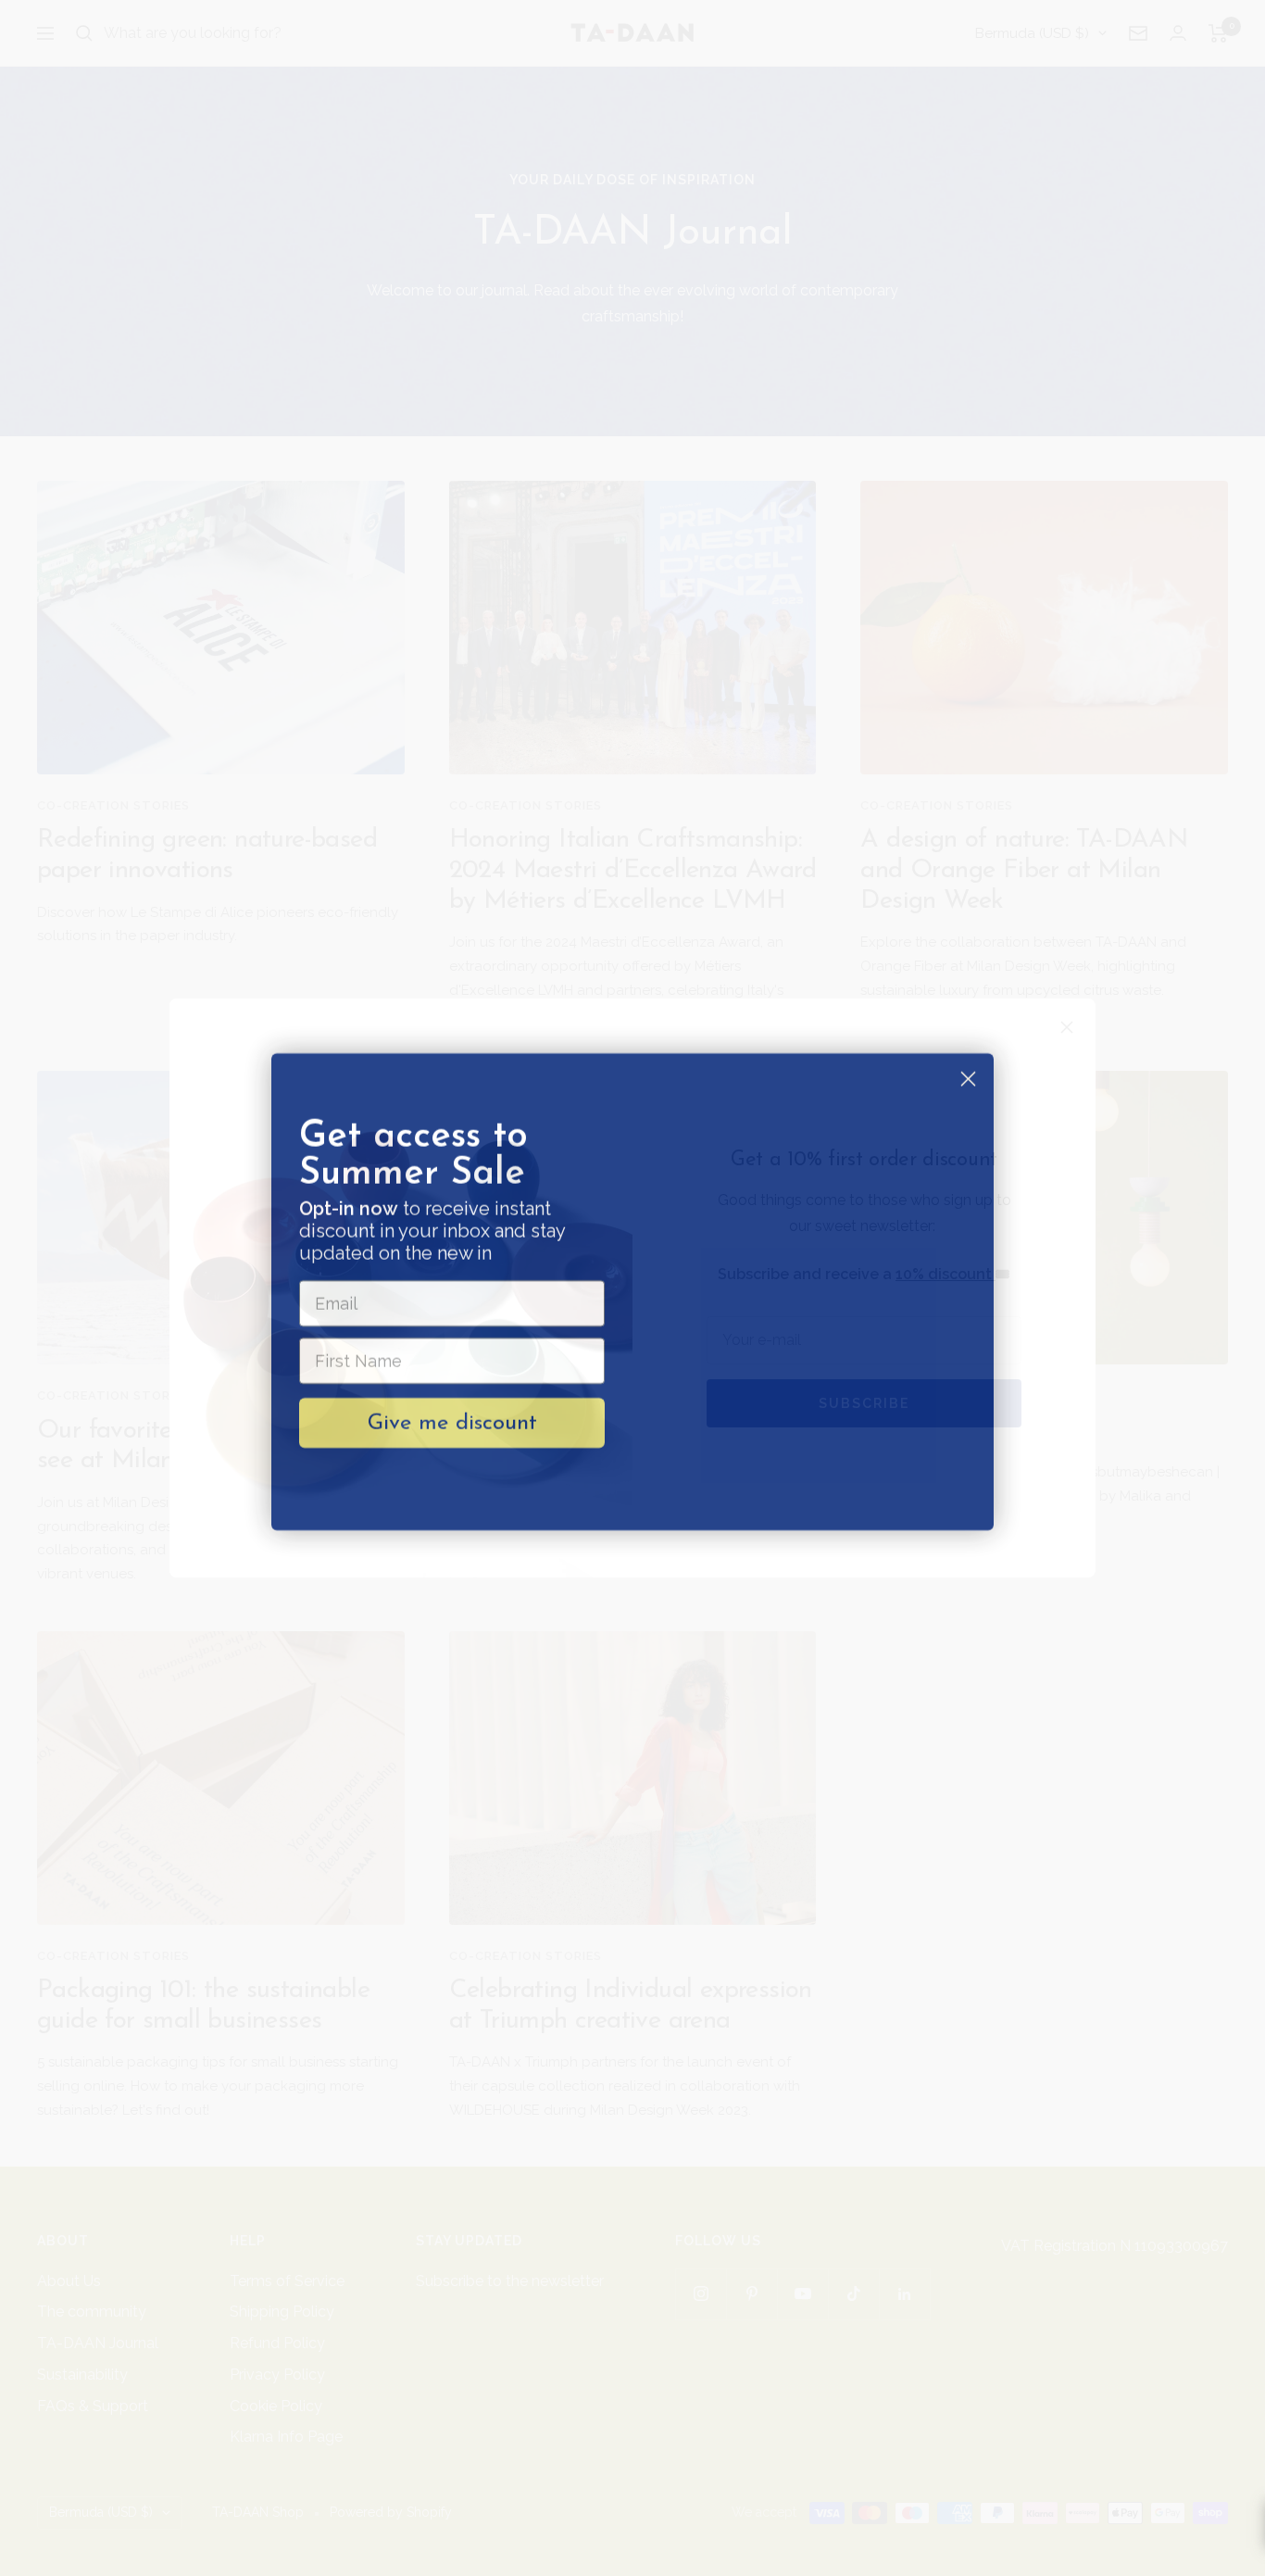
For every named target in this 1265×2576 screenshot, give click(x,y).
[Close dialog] (968, 1075)
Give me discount (452, 1419)
